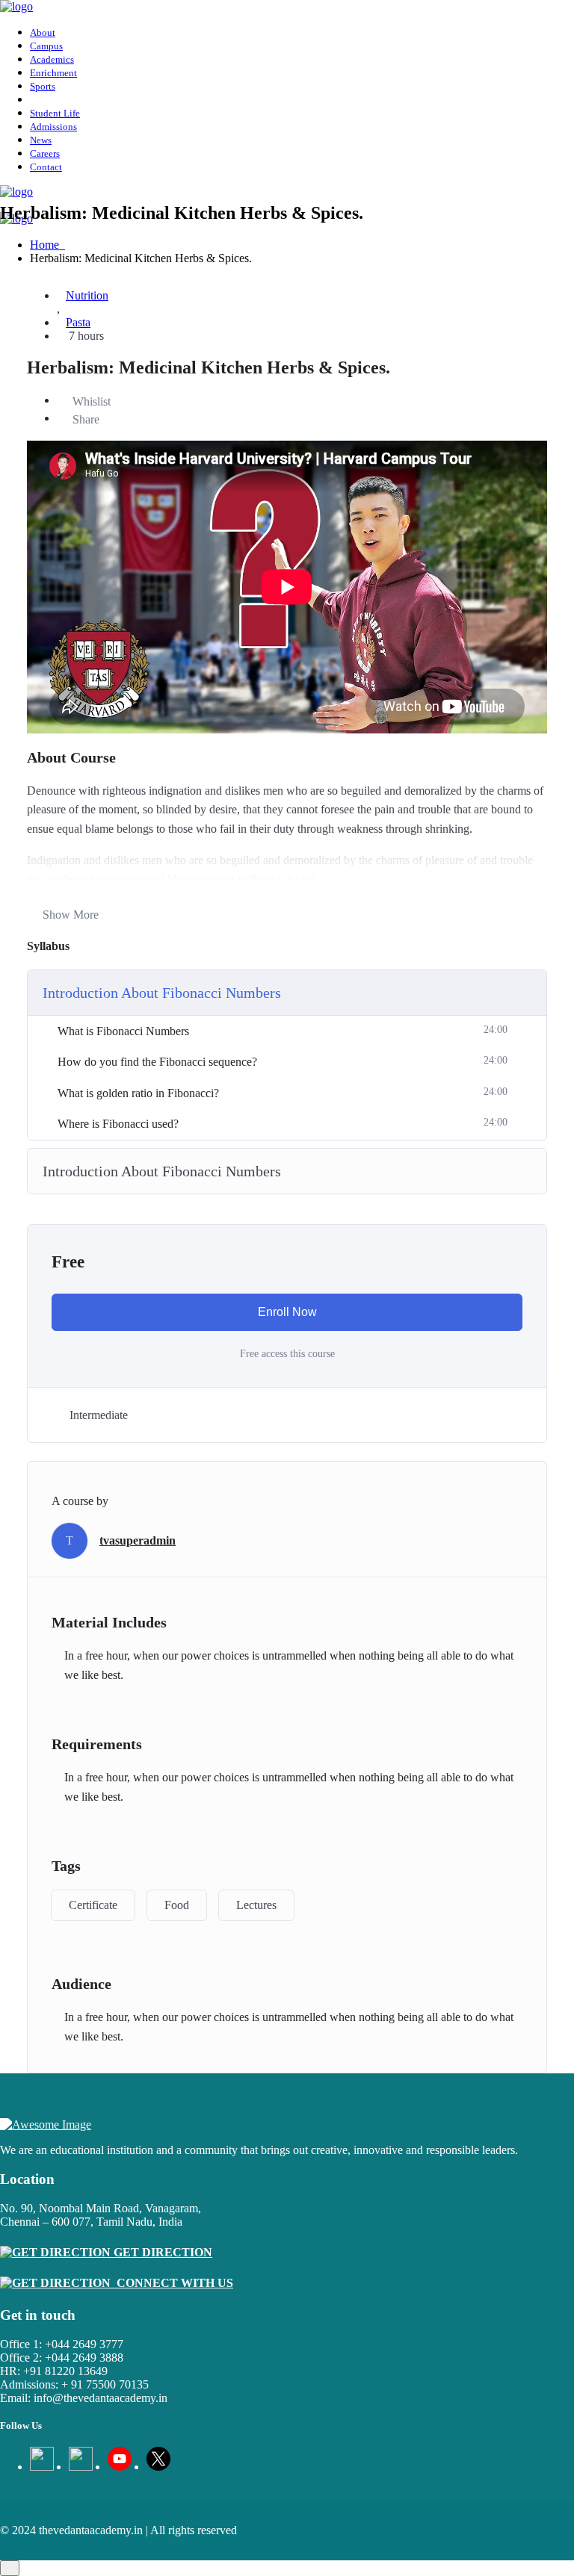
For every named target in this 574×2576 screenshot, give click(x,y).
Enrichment (53, 73)
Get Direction (161, 2252)
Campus (46, 46)
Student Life (55, 113)
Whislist (92, 401)
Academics (52, 59)
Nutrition (87, 295)
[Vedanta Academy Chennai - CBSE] (16, 6)
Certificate (93, 1905)
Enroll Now (287, 1312)
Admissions (53, 127)
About (43, 32)
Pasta (78, 322)
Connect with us (172, 2283)
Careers (45, 153)
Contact (46, 167)
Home (47, 245)
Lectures (256, 1905)
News (41, 140)
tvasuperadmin (138, 1540)
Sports (43, 86)
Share (86, 419)
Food (177, 1905)
